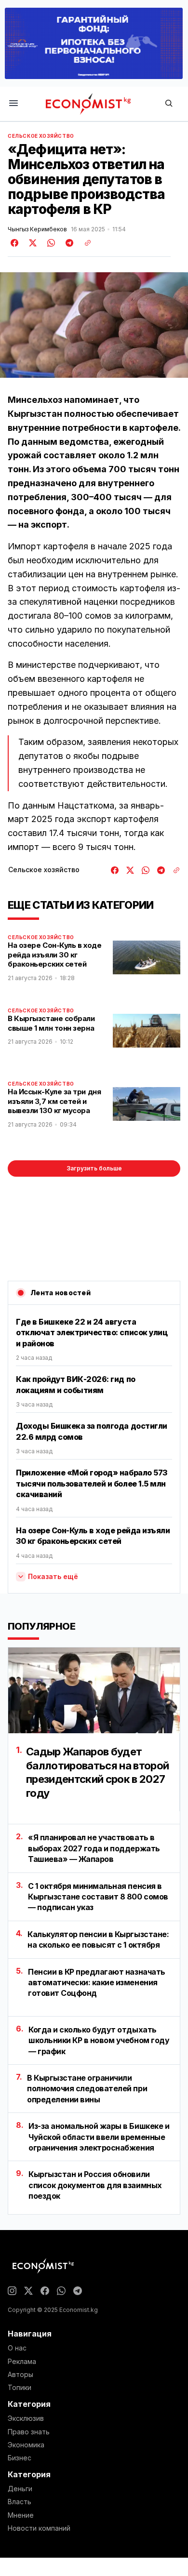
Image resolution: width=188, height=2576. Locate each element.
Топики (20, 2388)
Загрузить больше (94, 1168)
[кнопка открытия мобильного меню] (13, 104)
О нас (17, 2348)
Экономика (26, 2445)
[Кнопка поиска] (169, 104)
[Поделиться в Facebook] (15, 243)
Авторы (20, 2375)
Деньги (20, 2489)
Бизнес (20, 2458)
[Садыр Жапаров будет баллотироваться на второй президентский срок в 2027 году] (94, 1690)
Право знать (29, 2432)
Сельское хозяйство (41, 136)
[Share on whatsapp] (50, 243)
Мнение (21, 2515)
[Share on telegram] (68, 243)
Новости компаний (39, 2528)
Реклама (22, 2362)
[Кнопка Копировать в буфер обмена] (84, 243)
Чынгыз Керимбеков (37, 229)
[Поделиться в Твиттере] (31, 243)
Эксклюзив (26, 2418)
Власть (20, 2502)
